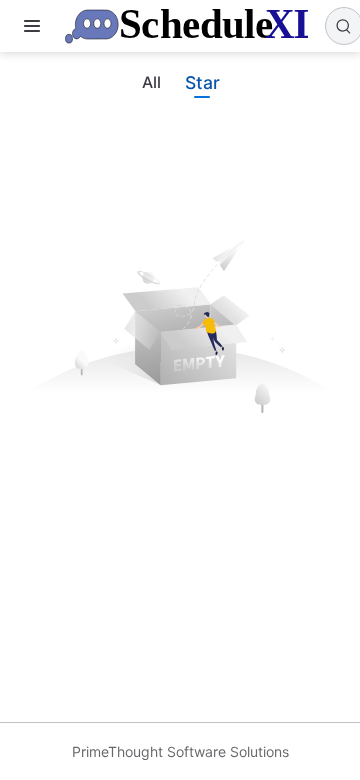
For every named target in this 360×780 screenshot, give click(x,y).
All (151, 82)
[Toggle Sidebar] (36, 26)
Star (202, 82)
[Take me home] (192, 26)
